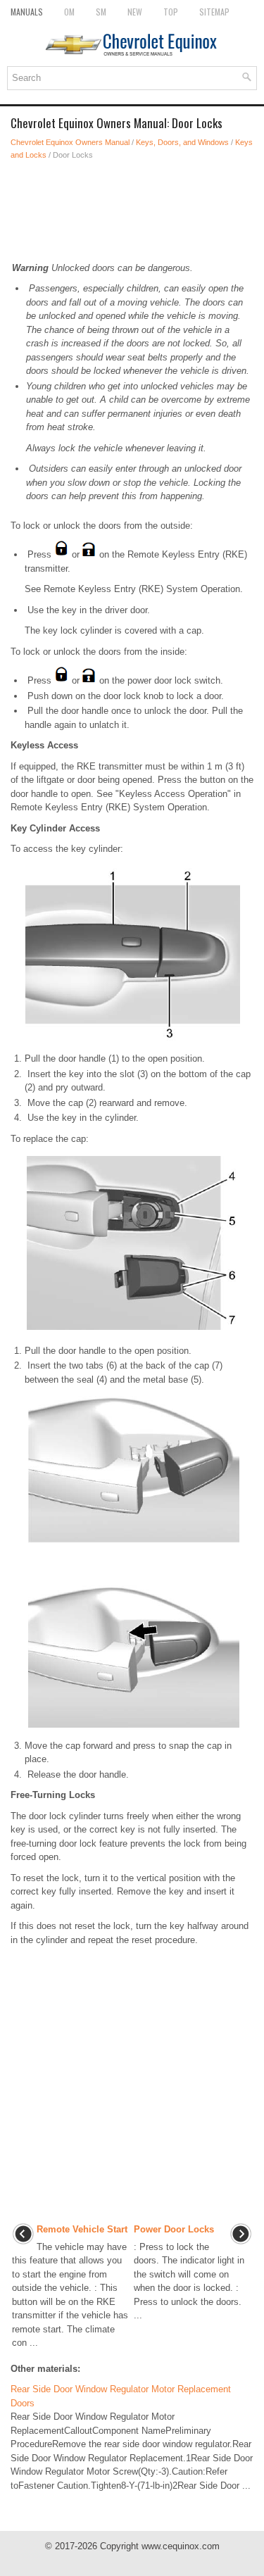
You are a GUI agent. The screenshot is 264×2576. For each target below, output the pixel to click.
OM (69, 12)
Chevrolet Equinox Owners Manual (70, 142)
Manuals (27, 12)
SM (101, 12)
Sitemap (214, 12)
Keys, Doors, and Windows (182, 142)
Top (171, 12)
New (135, 12)
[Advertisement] (132, 211)
